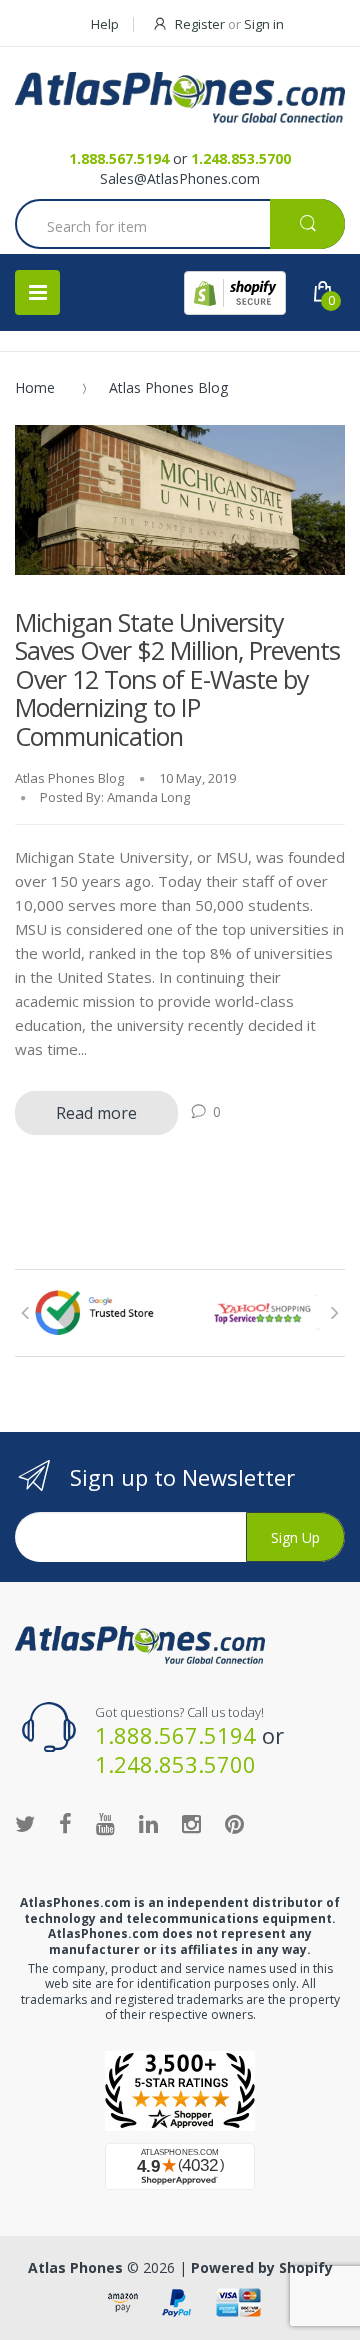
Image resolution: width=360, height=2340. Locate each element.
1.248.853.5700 (241, 158)
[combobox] (180, 226)
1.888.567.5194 (119, 158)
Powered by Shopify (262, 2267)
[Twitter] (25, 1823)
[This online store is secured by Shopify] (235, 293)
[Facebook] (65, 1823)
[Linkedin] (148, 1823)
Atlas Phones (75, 2267)
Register (200, 24)
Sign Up (295, 1537)
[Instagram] (191, 1823)
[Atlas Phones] (180, 97)
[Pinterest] (234, 1823)
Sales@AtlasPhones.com (180, 178)
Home (35, 387)
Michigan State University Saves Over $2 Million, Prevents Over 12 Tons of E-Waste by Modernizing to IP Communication (177, 679)
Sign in (264, 24)
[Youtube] (105, 1823)
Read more (96, 1113)
